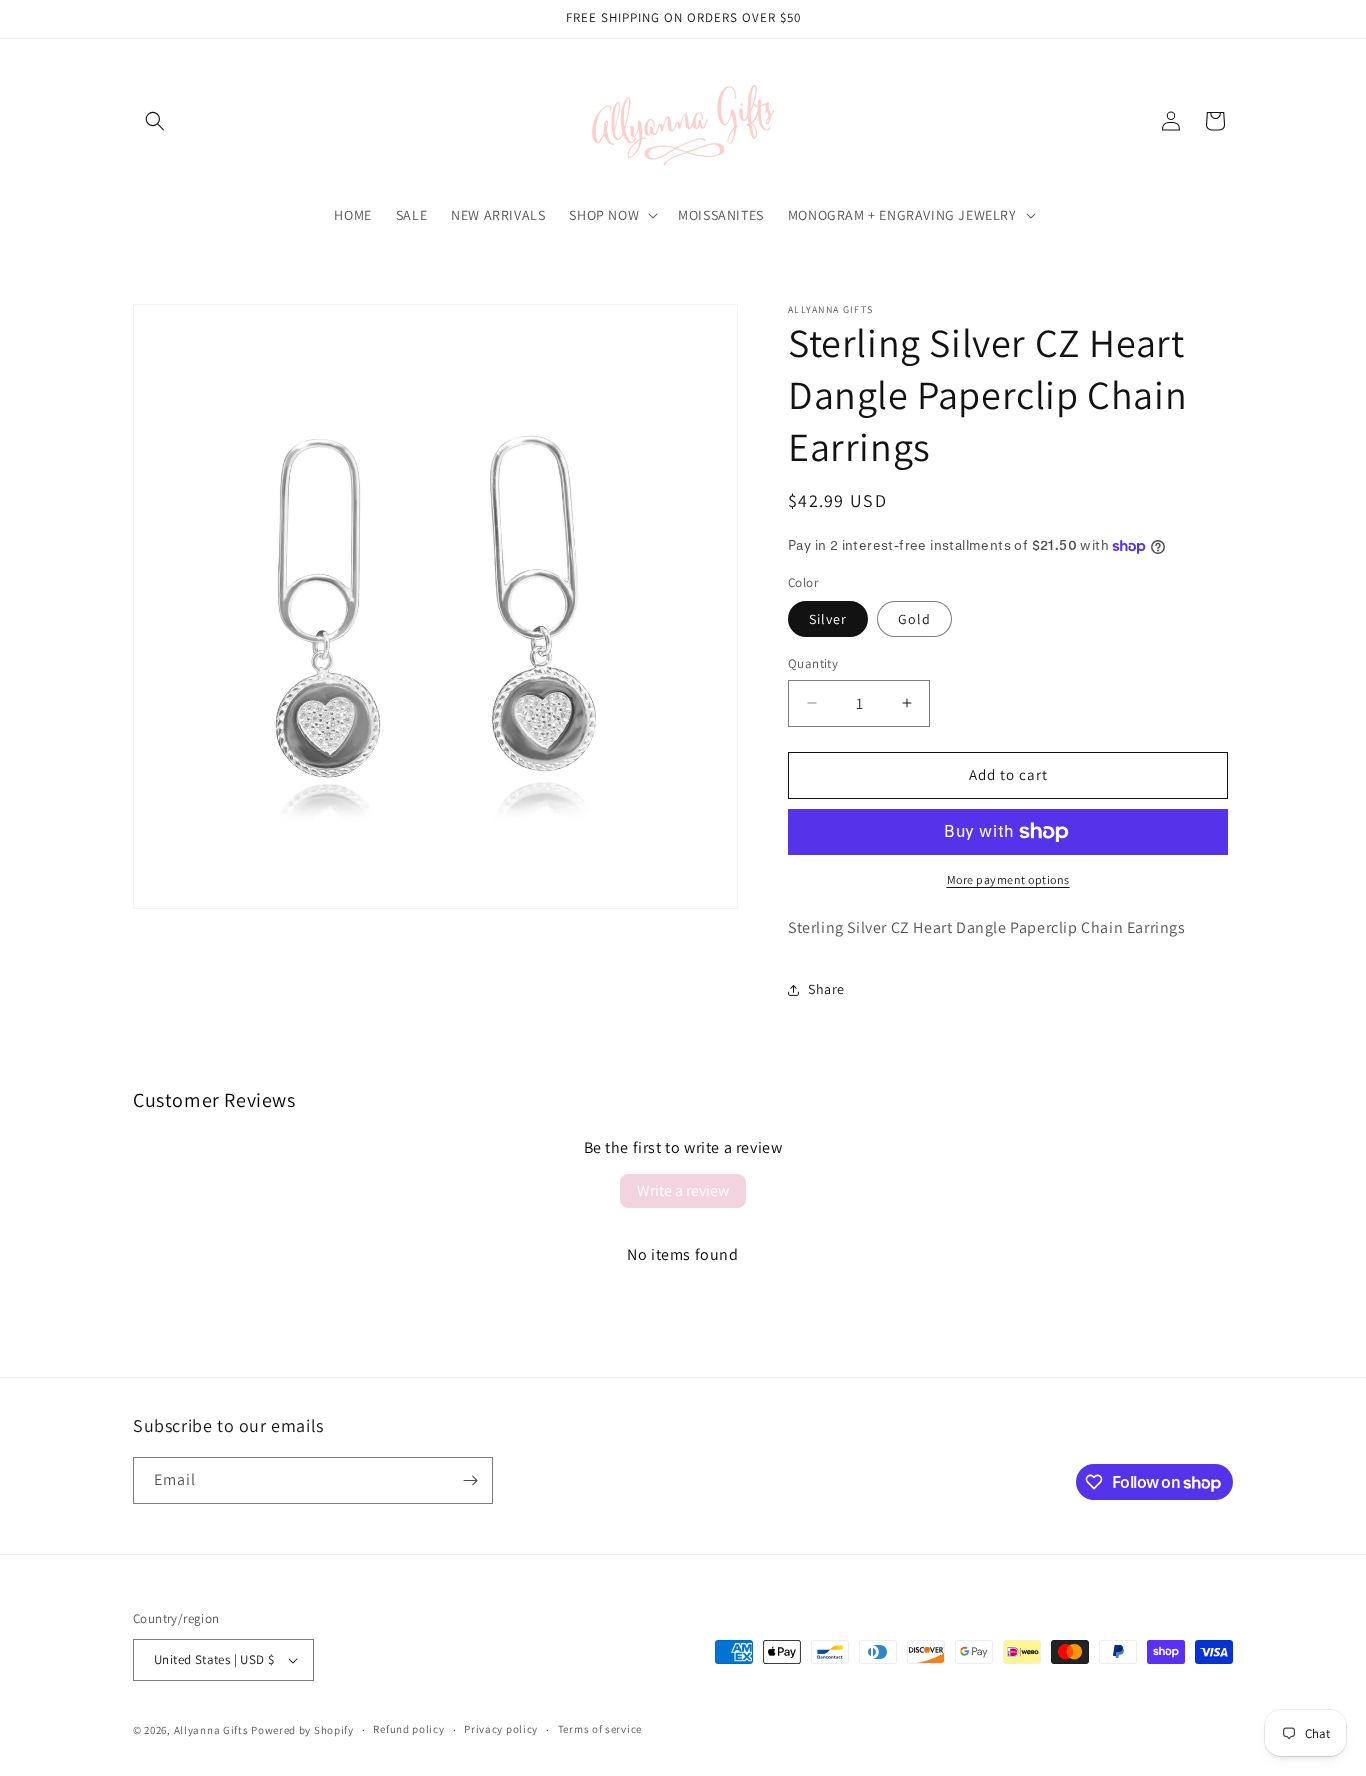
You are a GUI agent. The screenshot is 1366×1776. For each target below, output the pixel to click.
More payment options (1008, 879)
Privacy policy (501, 1729)
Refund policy (408, 1729)
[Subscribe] (470, 1480)
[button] (155, 121)
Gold (914, 619)
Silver (828, 619)
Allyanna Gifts (211, 1730)
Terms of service (600, 1729)
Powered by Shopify (302, 1730)
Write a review (683, 1190)
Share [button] (826, 989)
